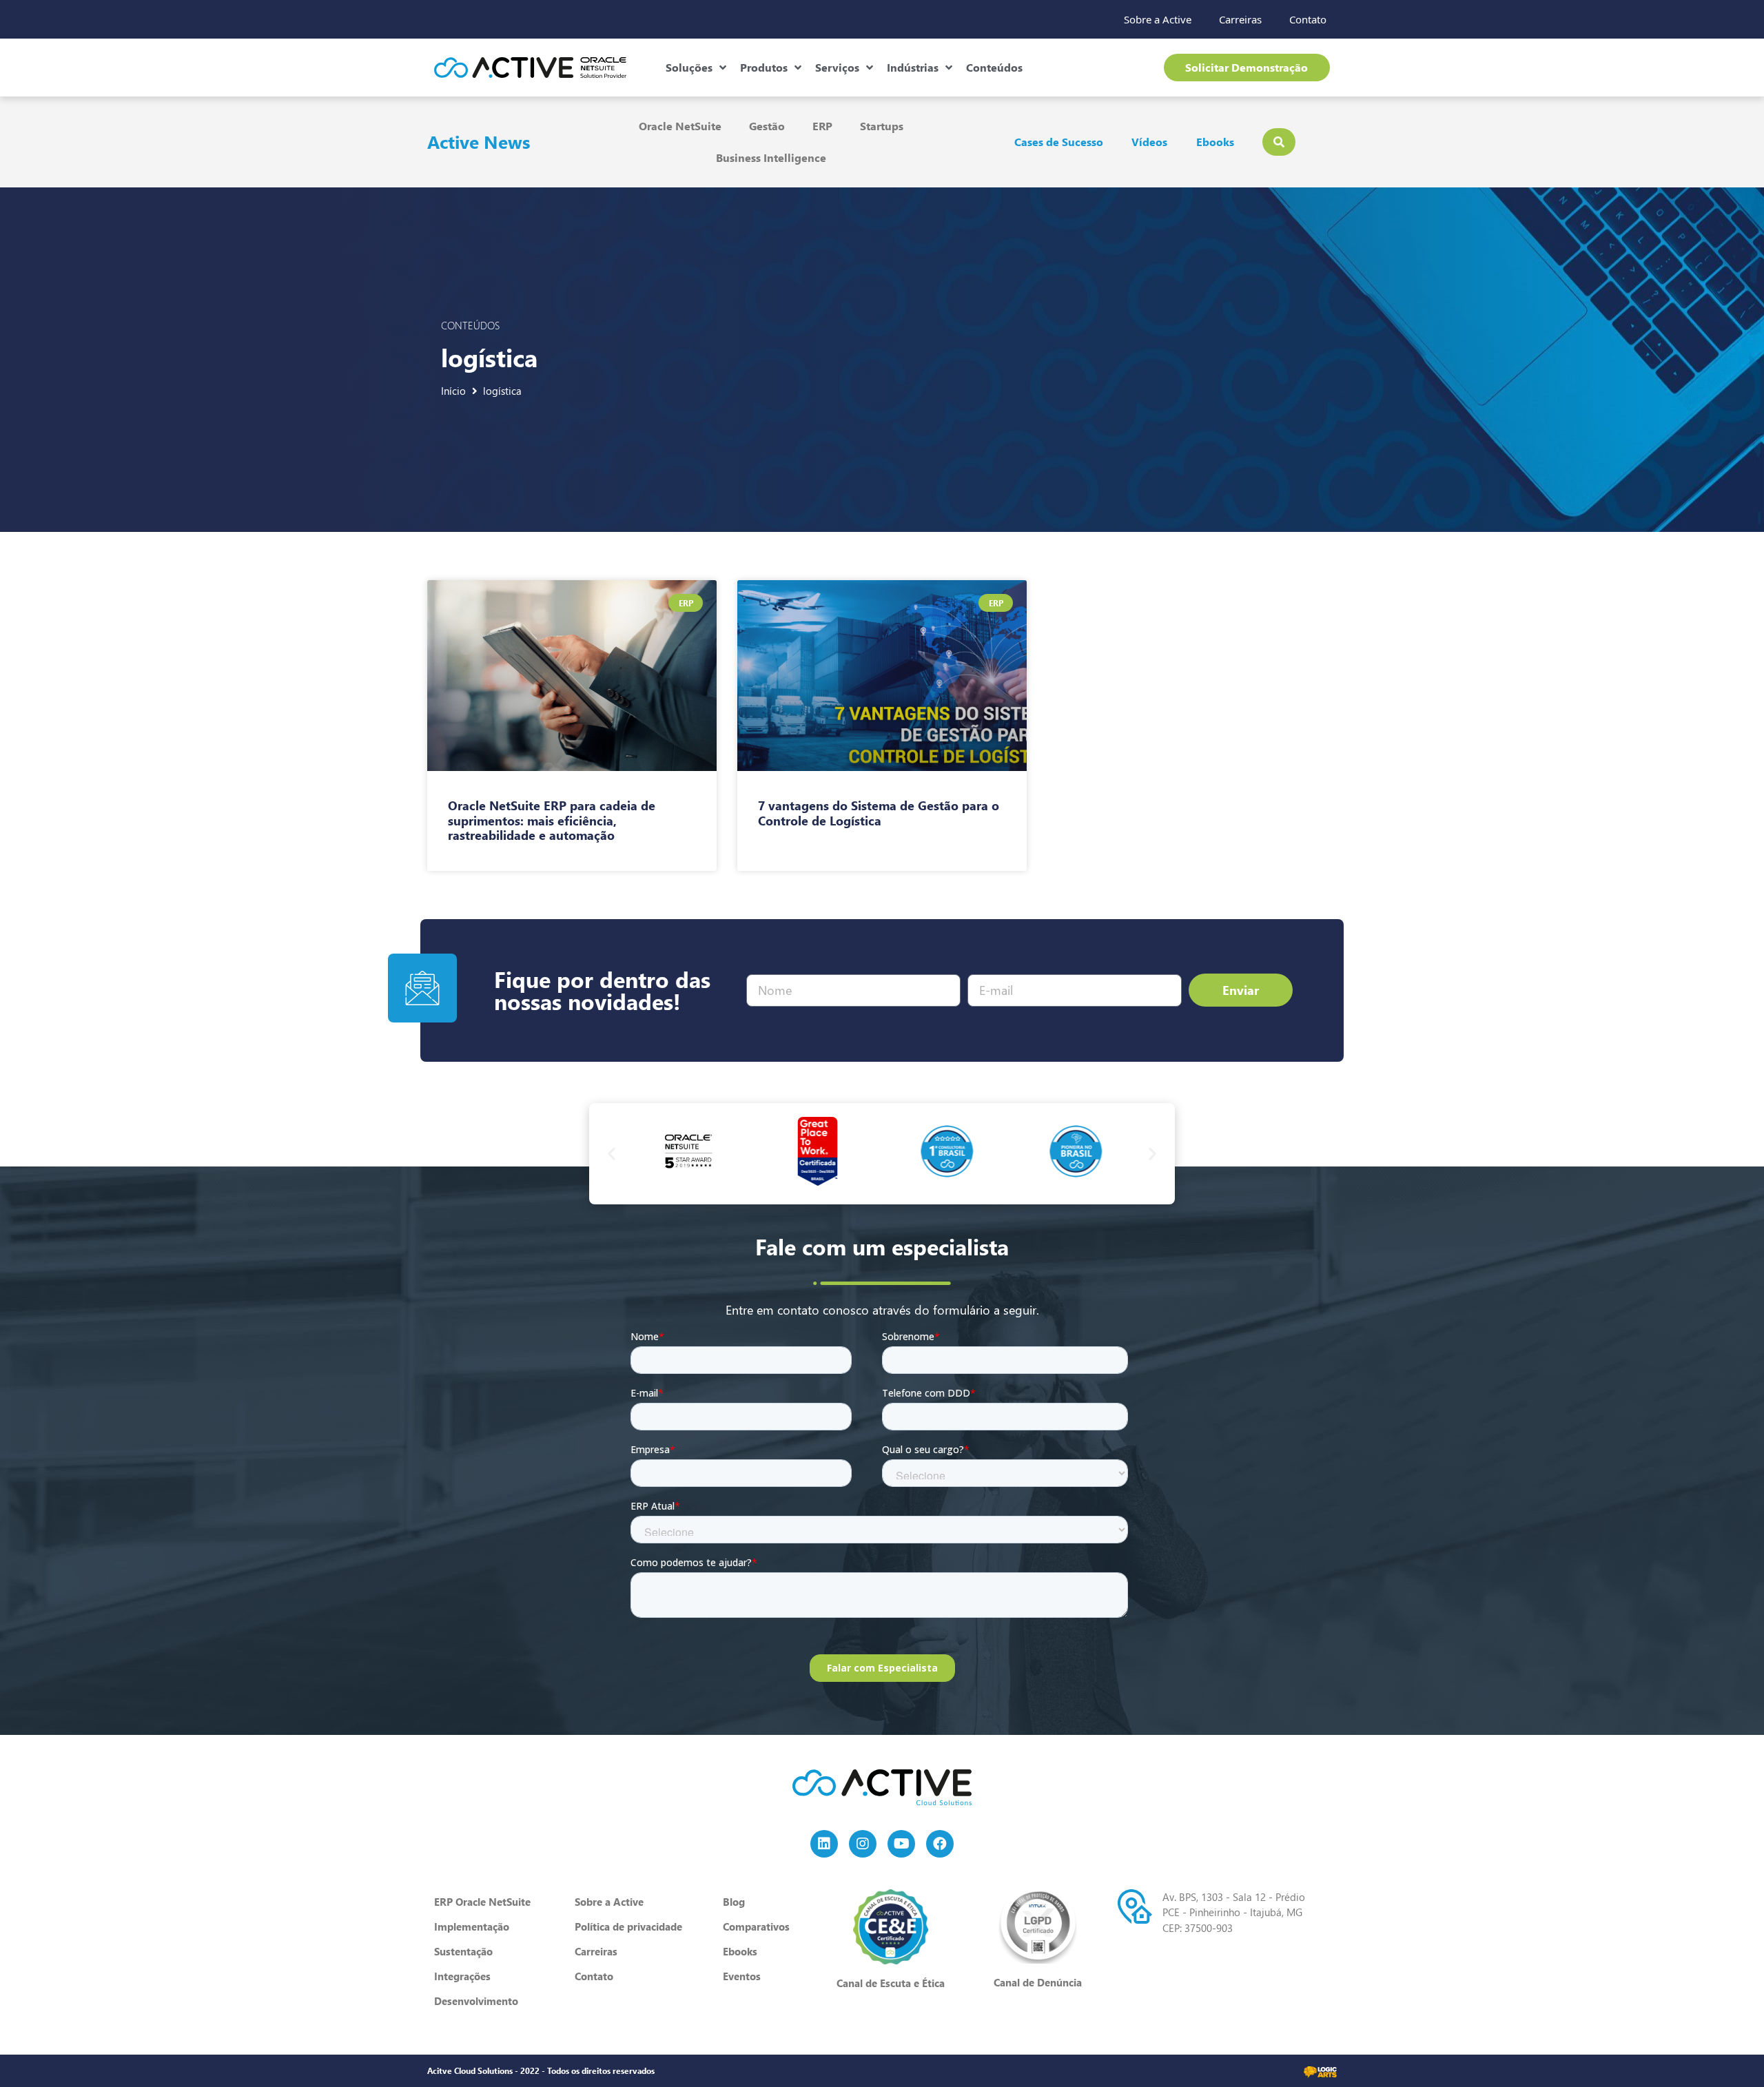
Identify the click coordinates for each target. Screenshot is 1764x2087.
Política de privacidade (628, 1926)
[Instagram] (863, 1844)
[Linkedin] (824, 1844)
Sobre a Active (1158, 19)
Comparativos (756, 1926)
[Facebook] (940, 1844)
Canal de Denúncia (1038, 1982)
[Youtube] (901, 1844)
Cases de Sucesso (1059, 142)
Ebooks (1215, 142)
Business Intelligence (771, 157)
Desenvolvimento (476, 2001)
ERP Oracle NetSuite (482, 1902)
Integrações (462, 1976)
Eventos (742, 1976)
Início (453, 391)
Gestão (767, 126)
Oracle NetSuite (680, 126)
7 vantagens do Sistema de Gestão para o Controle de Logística (879, 813)
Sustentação (463, 1951)
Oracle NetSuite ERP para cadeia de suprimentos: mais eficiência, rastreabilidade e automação (552, 820)
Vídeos (1149, 142)
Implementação (472, 1926)
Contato (1308, 19)
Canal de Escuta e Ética (891, 1983)
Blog (734, 1902)
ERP (822, 126)
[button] (612, 1154)
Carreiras (1240, 19)
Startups (882, 126)
